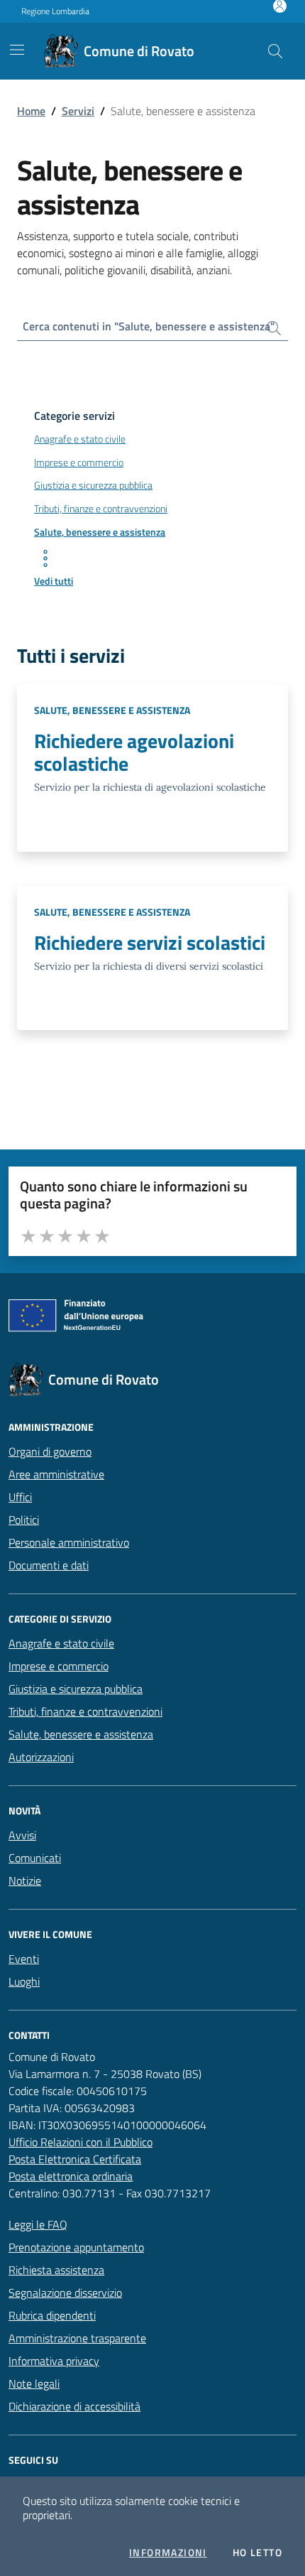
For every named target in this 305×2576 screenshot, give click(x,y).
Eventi (24, 1959)
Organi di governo (50, 1451)
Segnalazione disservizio (65, 2293)
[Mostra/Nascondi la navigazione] (17, 50)
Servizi (78, 111)
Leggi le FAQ (38, 2224)
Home (31, 111)
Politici (24, 1520)
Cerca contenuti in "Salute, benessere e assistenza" (149, 326)
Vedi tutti (54, 581)
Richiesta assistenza (56, 2270)
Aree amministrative (56, 1474)
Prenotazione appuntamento (76, 2247)
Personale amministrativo (69, 1542)
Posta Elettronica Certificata (75, 2159)
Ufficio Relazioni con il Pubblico (81, 2142)
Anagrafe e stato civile (61, 1643)
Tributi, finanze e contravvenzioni (85, 1711)
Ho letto (257, 2553)
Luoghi (24, 1981)
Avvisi (22, 1835)
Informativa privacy (54, 2361)
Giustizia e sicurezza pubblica (76, 1689)
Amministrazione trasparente (77, 2338)
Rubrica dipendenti (52, 2315)
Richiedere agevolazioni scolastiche (134, 752)
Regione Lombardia (55, 11)
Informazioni (168, 2553)
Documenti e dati (49, 1565)
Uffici (20, 1497)
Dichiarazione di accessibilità (74, 2406)
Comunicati (35, 1858)
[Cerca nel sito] (275, 51)
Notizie (25, 1880)
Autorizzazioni (41, 1757)
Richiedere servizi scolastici (150, 943)
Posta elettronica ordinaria (71, 2176)
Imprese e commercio (59, 1666)
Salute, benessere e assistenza (112, 710)
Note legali (34, 2383)
